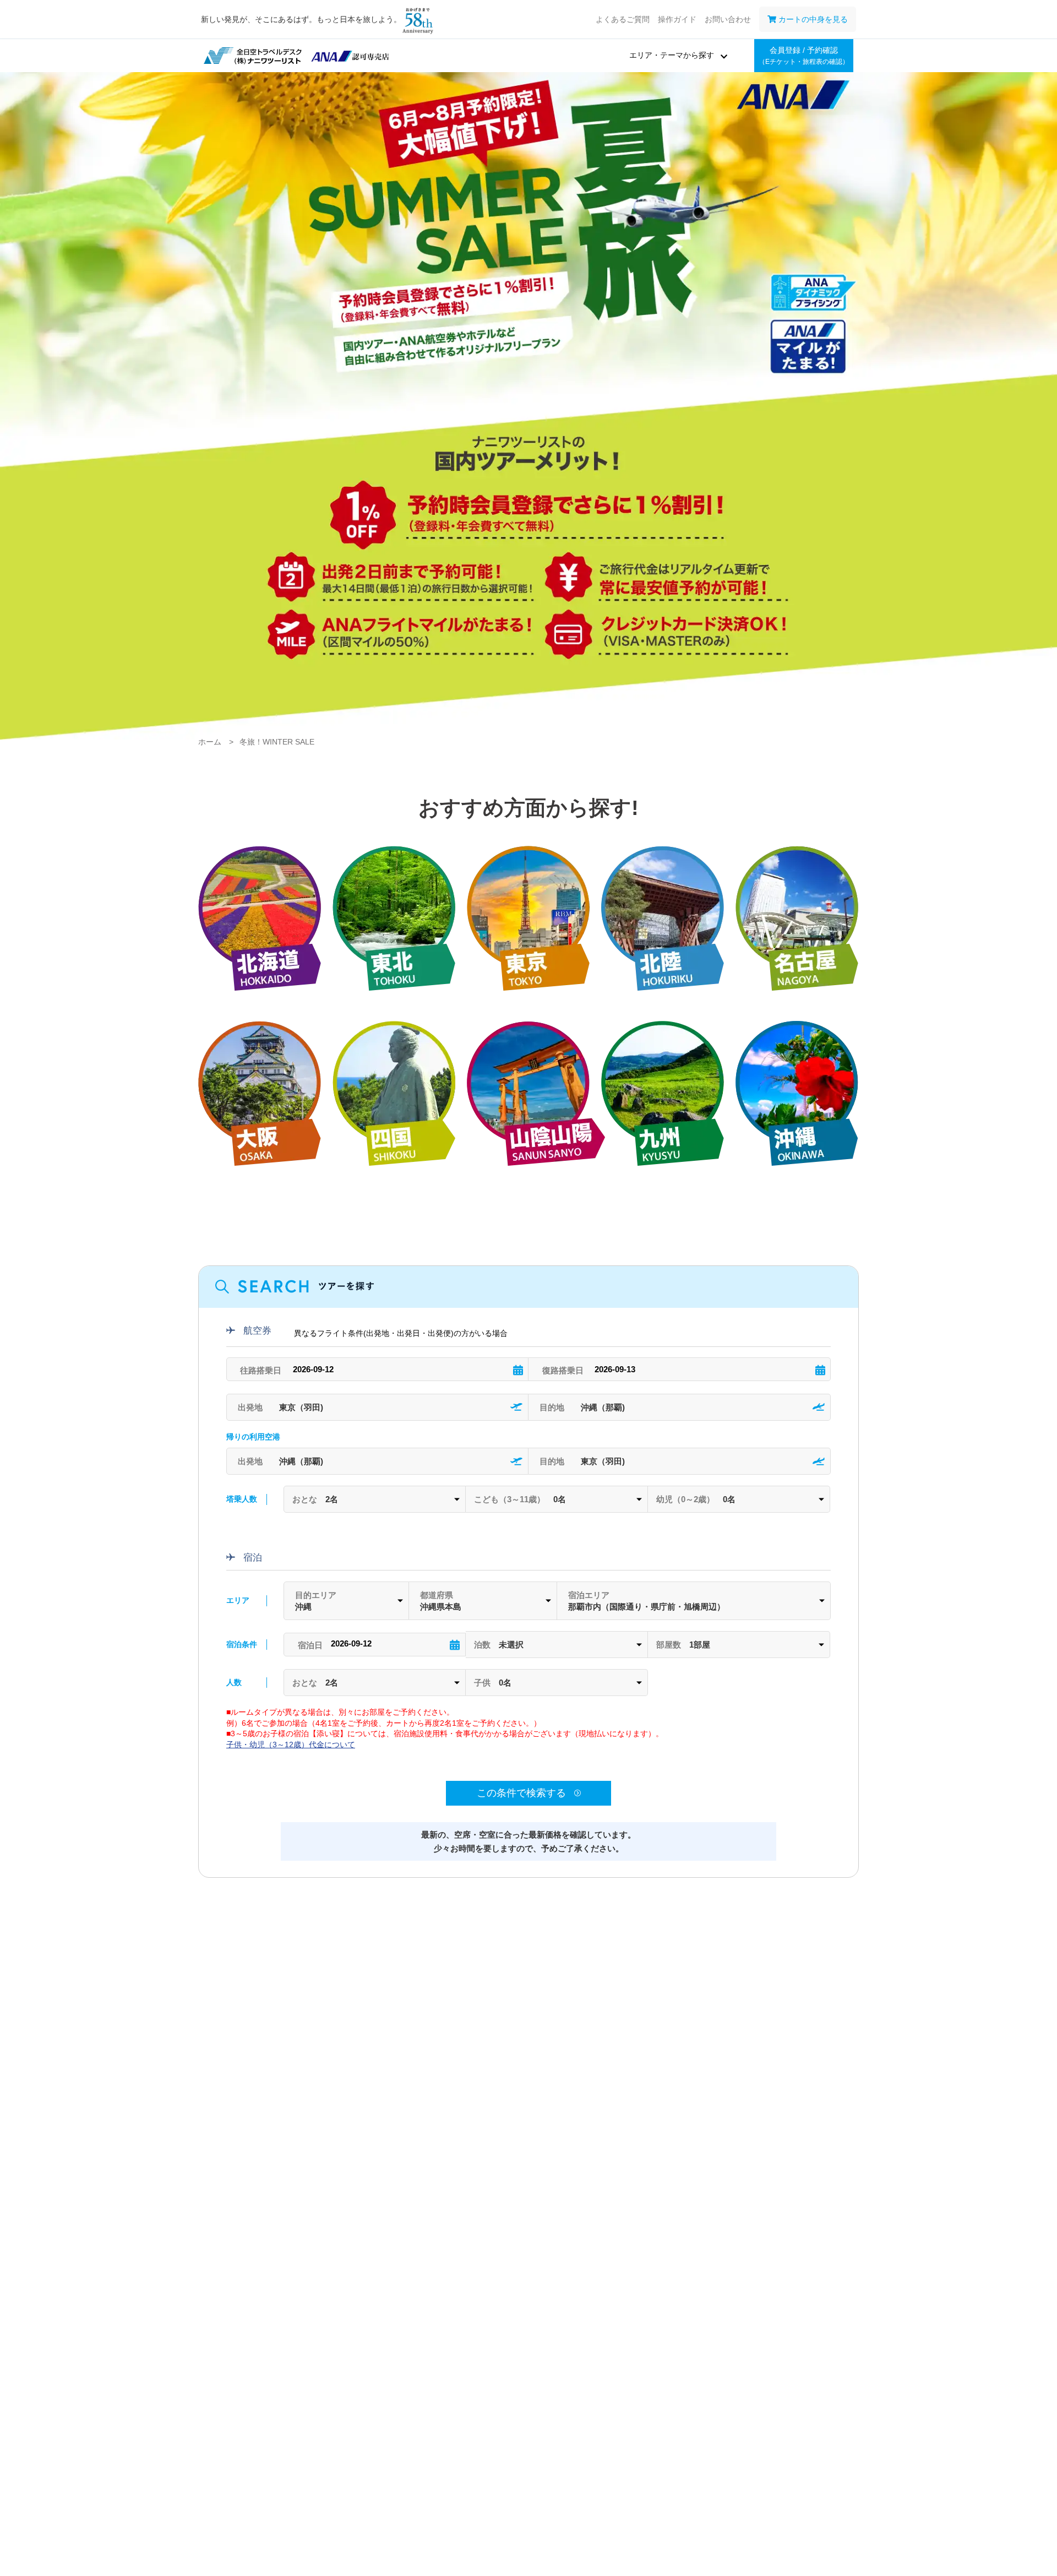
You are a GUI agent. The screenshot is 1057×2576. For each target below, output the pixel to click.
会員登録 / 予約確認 (804, 56)
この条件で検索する (523, 1793)
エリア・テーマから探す (672, 55)
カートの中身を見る (812, 19)
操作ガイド (677, 19)
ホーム (210, 742)
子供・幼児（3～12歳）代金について (291, 1744)
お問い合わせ (728, 19)
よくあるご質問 (623, 19)
